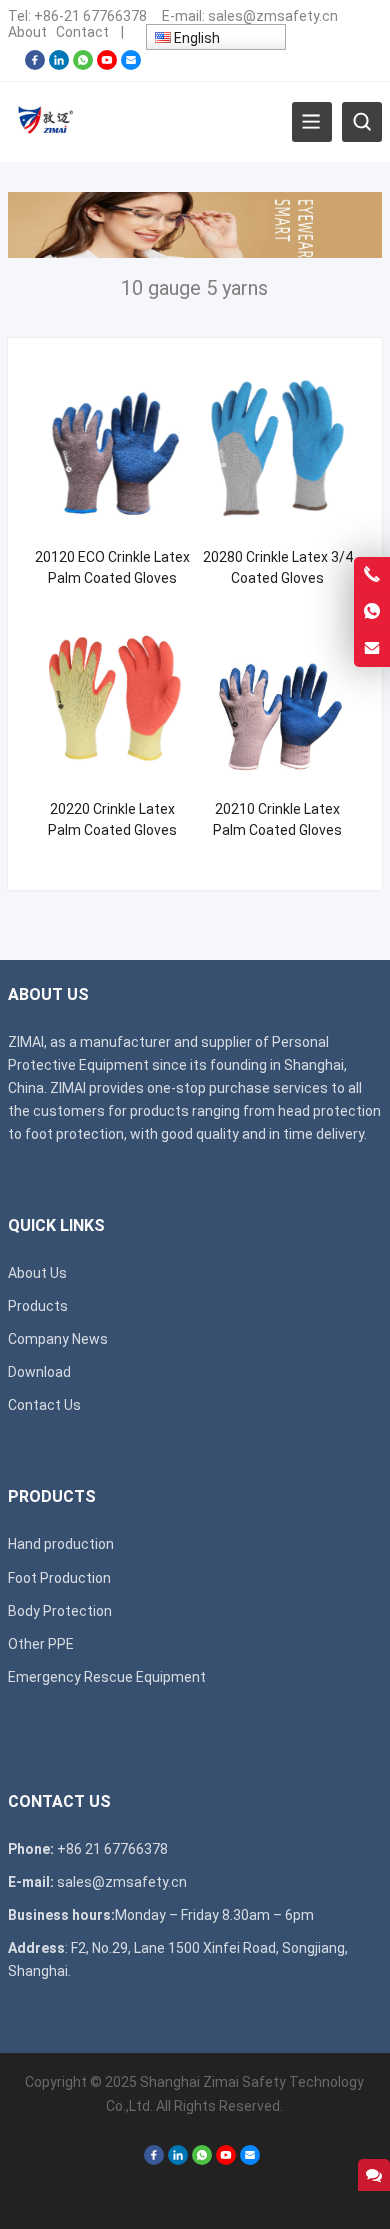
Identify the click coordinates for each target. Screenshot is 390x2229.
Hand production (61, 1544)
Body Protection (60, 1611)
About (27, 32)
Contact (82, 32)
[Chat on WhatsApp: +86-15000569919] (372, 612)
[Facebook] (35, 65)
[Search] (362, 122)
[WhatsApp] (83, 65)
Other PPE (41, 1644)
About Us (37, 1273)
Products (38, 1306)
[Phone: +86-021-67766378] (372, 575)
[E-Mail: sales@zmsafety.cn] (372, 649)
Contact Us (44, 1405)
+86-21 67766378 (90, 16)
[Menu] (312, 122)
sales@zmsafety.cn (273, 16)
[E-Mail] (131, 65)
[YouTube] (107, 65)
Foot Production (59, 1578)
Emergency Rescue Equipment (107, 1677)
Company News (58, 1339)
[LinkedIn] (59, 65)
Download (39, 1372)
